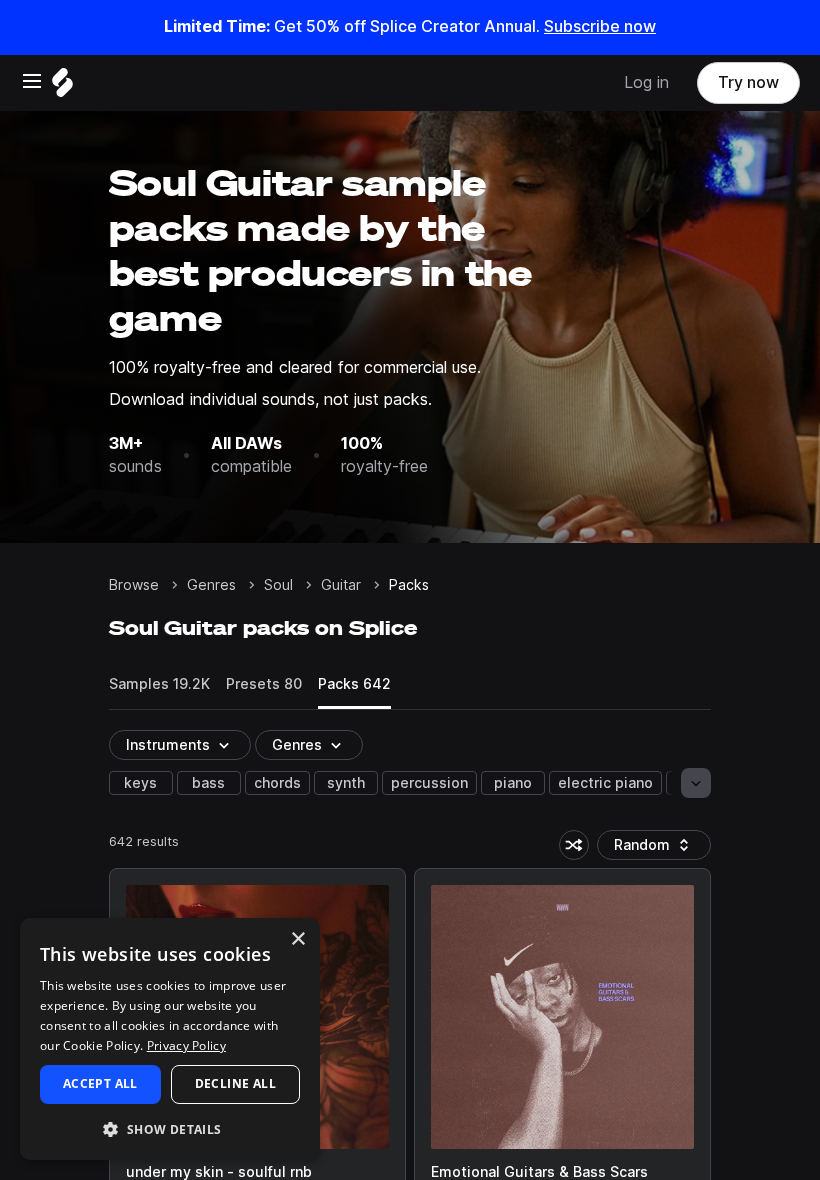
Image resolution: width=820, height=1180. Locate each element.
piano (513, 783)
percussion (429, 783)
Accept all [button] (100, 1083)
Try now (748, 82)
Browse (134, 585)
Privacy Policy (186, 1045)
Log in (646, 82)
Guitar (341, 585)
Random (659, 848)
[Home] (62, 87)
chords (277, 783)
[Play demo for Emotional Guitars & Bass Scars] (563, 1017)
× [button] (297, 939)
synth (346, 783)
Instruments (168, 745)
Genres (211, 585)
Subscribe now (600, 26)
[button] (170, 1128)
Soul (278, 585)
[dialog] (170, 1039)
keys (140, 783)
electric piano (605, 783)
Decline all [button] (235, 1083)
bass (208, 783)
